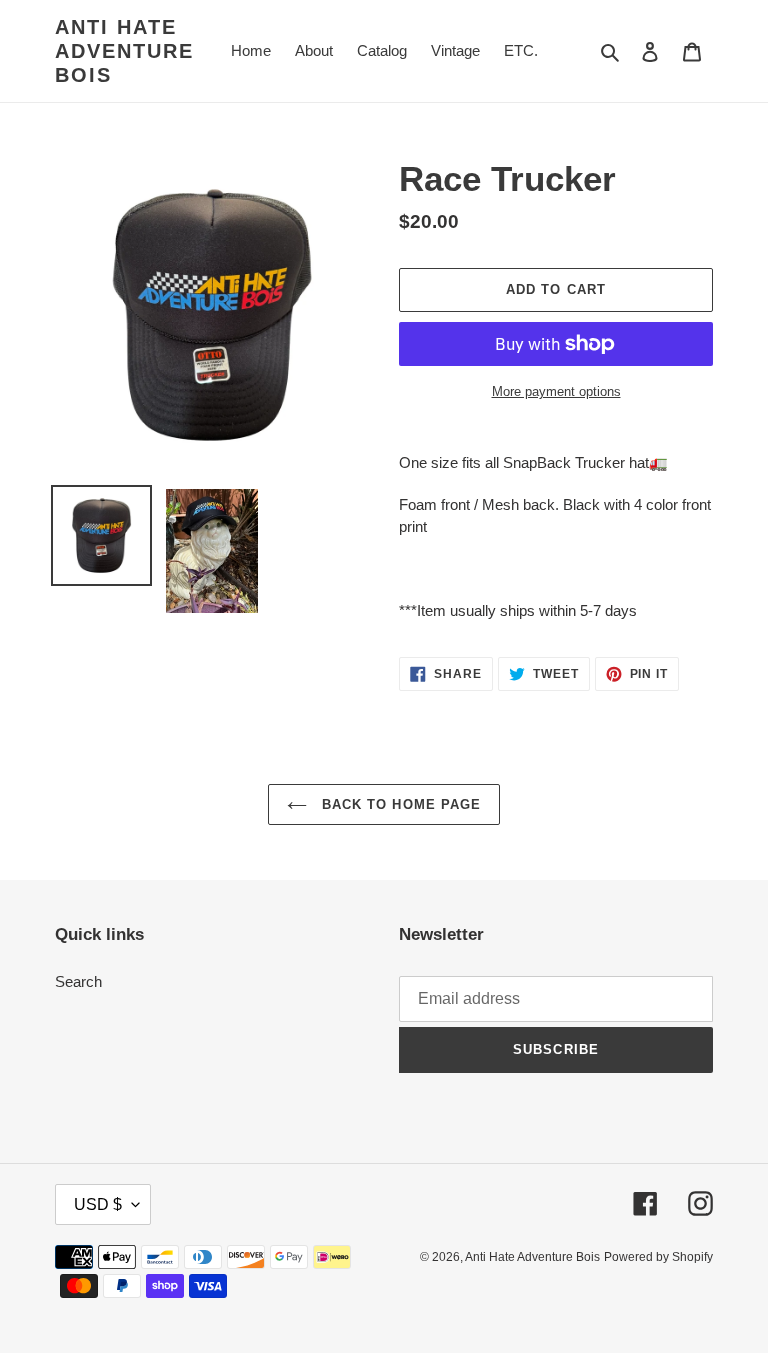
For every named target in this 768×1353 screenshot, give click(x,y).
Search (78, 981)
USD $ (98, 1204)
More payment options (556, 391)
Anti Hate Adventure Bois (124, 51)
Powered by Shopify (658, 1257)
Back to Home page (399, 804)
